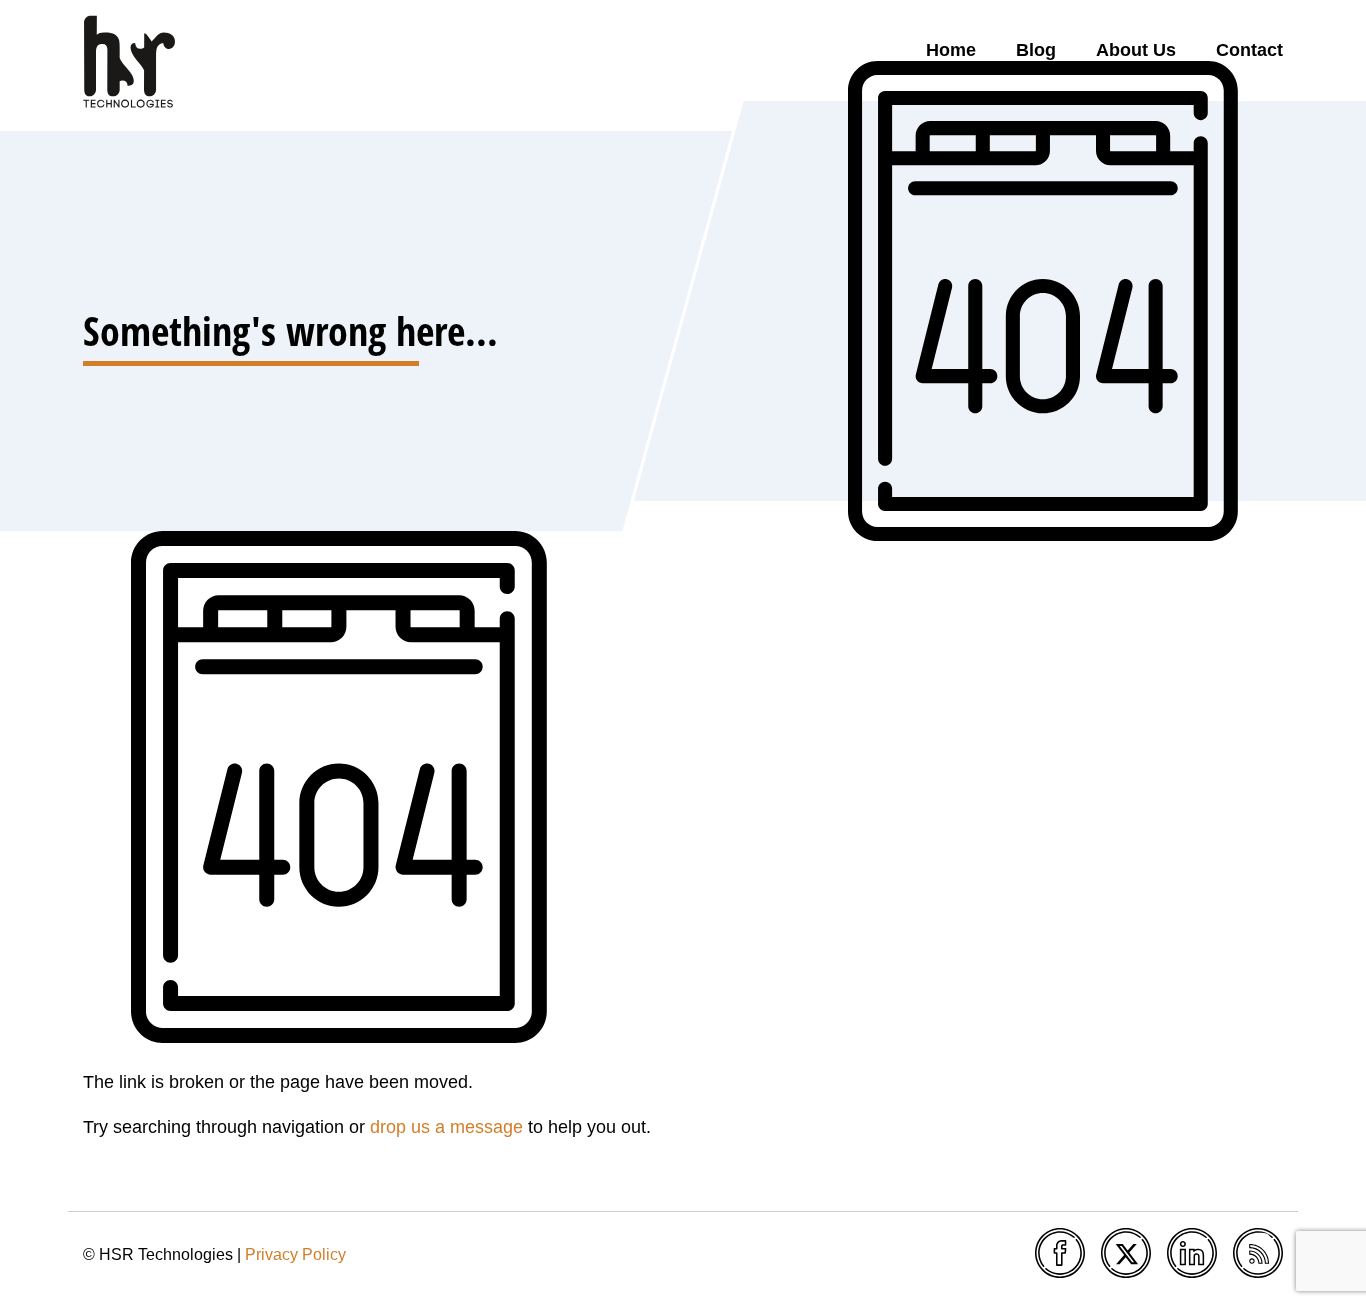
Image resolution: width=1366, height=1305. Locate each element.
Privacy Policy (295, 1254)
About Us (1136, 50)
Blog (1036, 50)
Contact (1249, 50)
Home (951, 50)
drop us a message (446, 1127)
